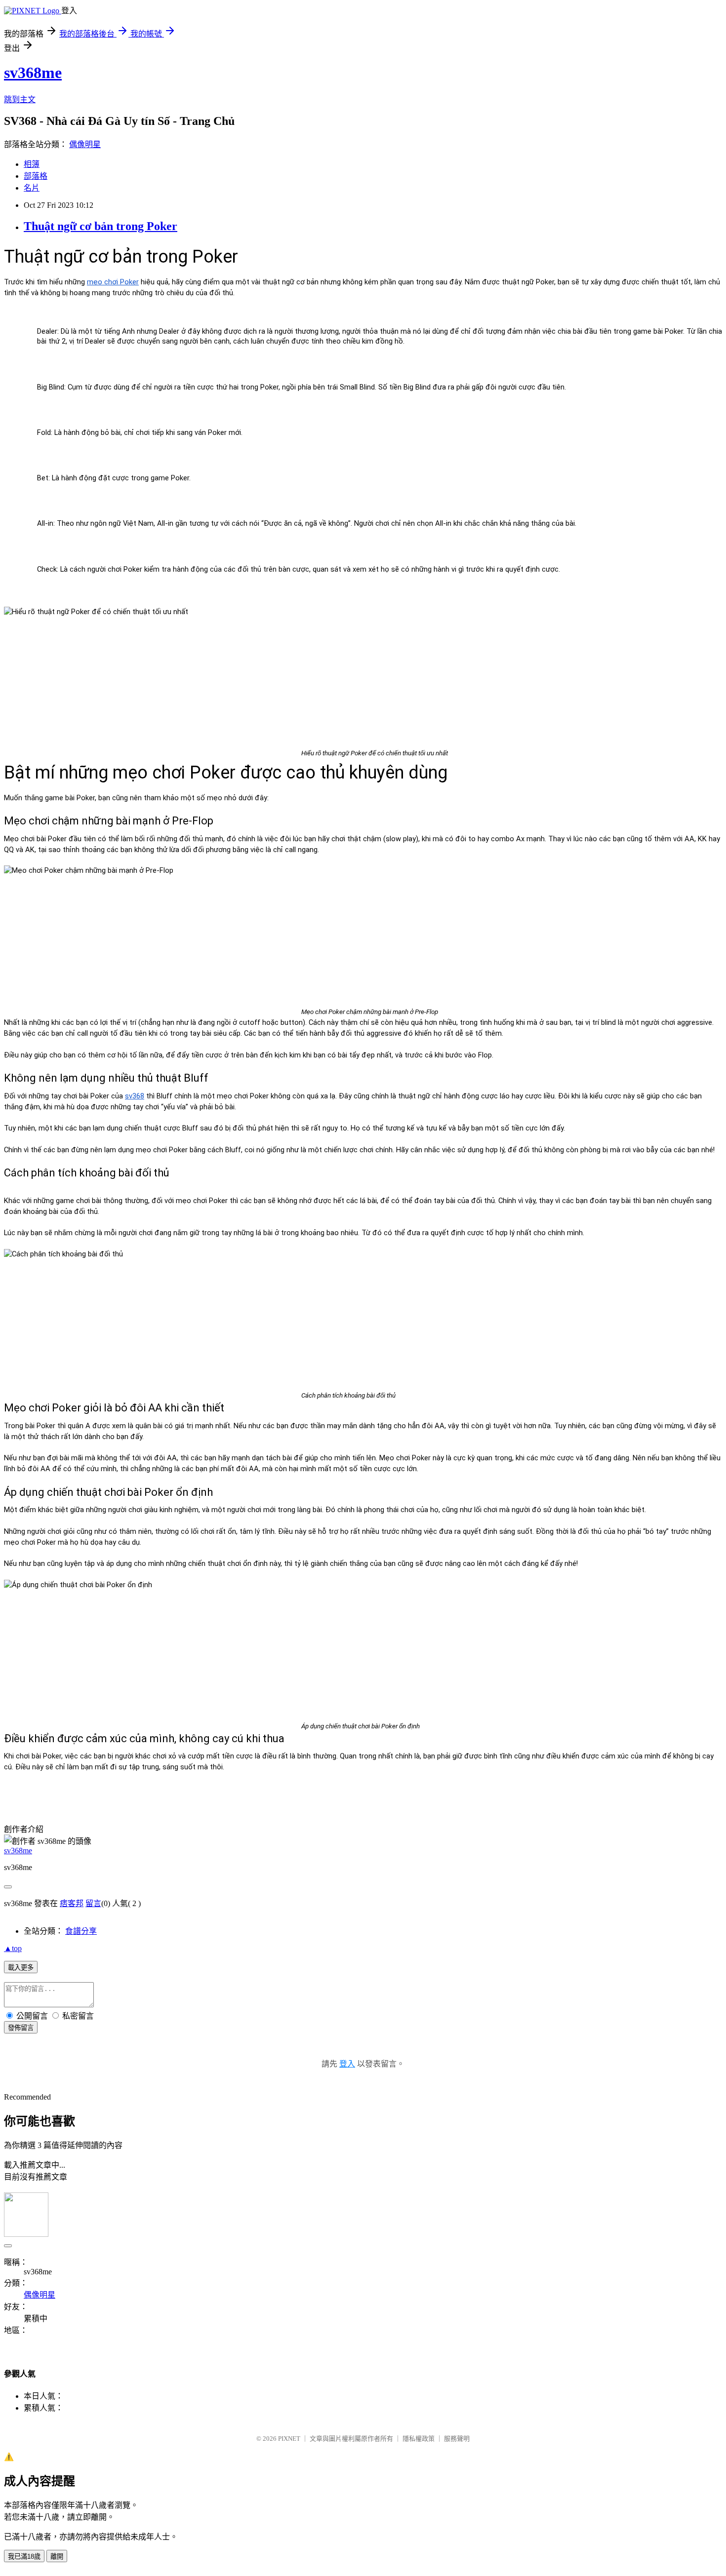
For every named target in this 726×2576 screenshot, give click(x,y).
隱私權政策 (419, 2439)
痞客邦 (72, 1903)
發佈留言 (21, 2028)
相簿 (32, 164)
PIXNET (289, 2439)
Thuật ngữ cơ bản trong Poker (101, 226)
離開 (57, 2556)
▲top (13, 1948)
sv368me (33, 73)
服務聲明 (457, 2439)
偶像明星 (85, 144)
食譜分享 (81, 1931)
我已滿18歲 (24, 2556)
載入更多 (21, 1968)
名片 (32, 188)
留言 (93, 1903)
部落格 (36, 176)
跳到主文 (20, 99)
